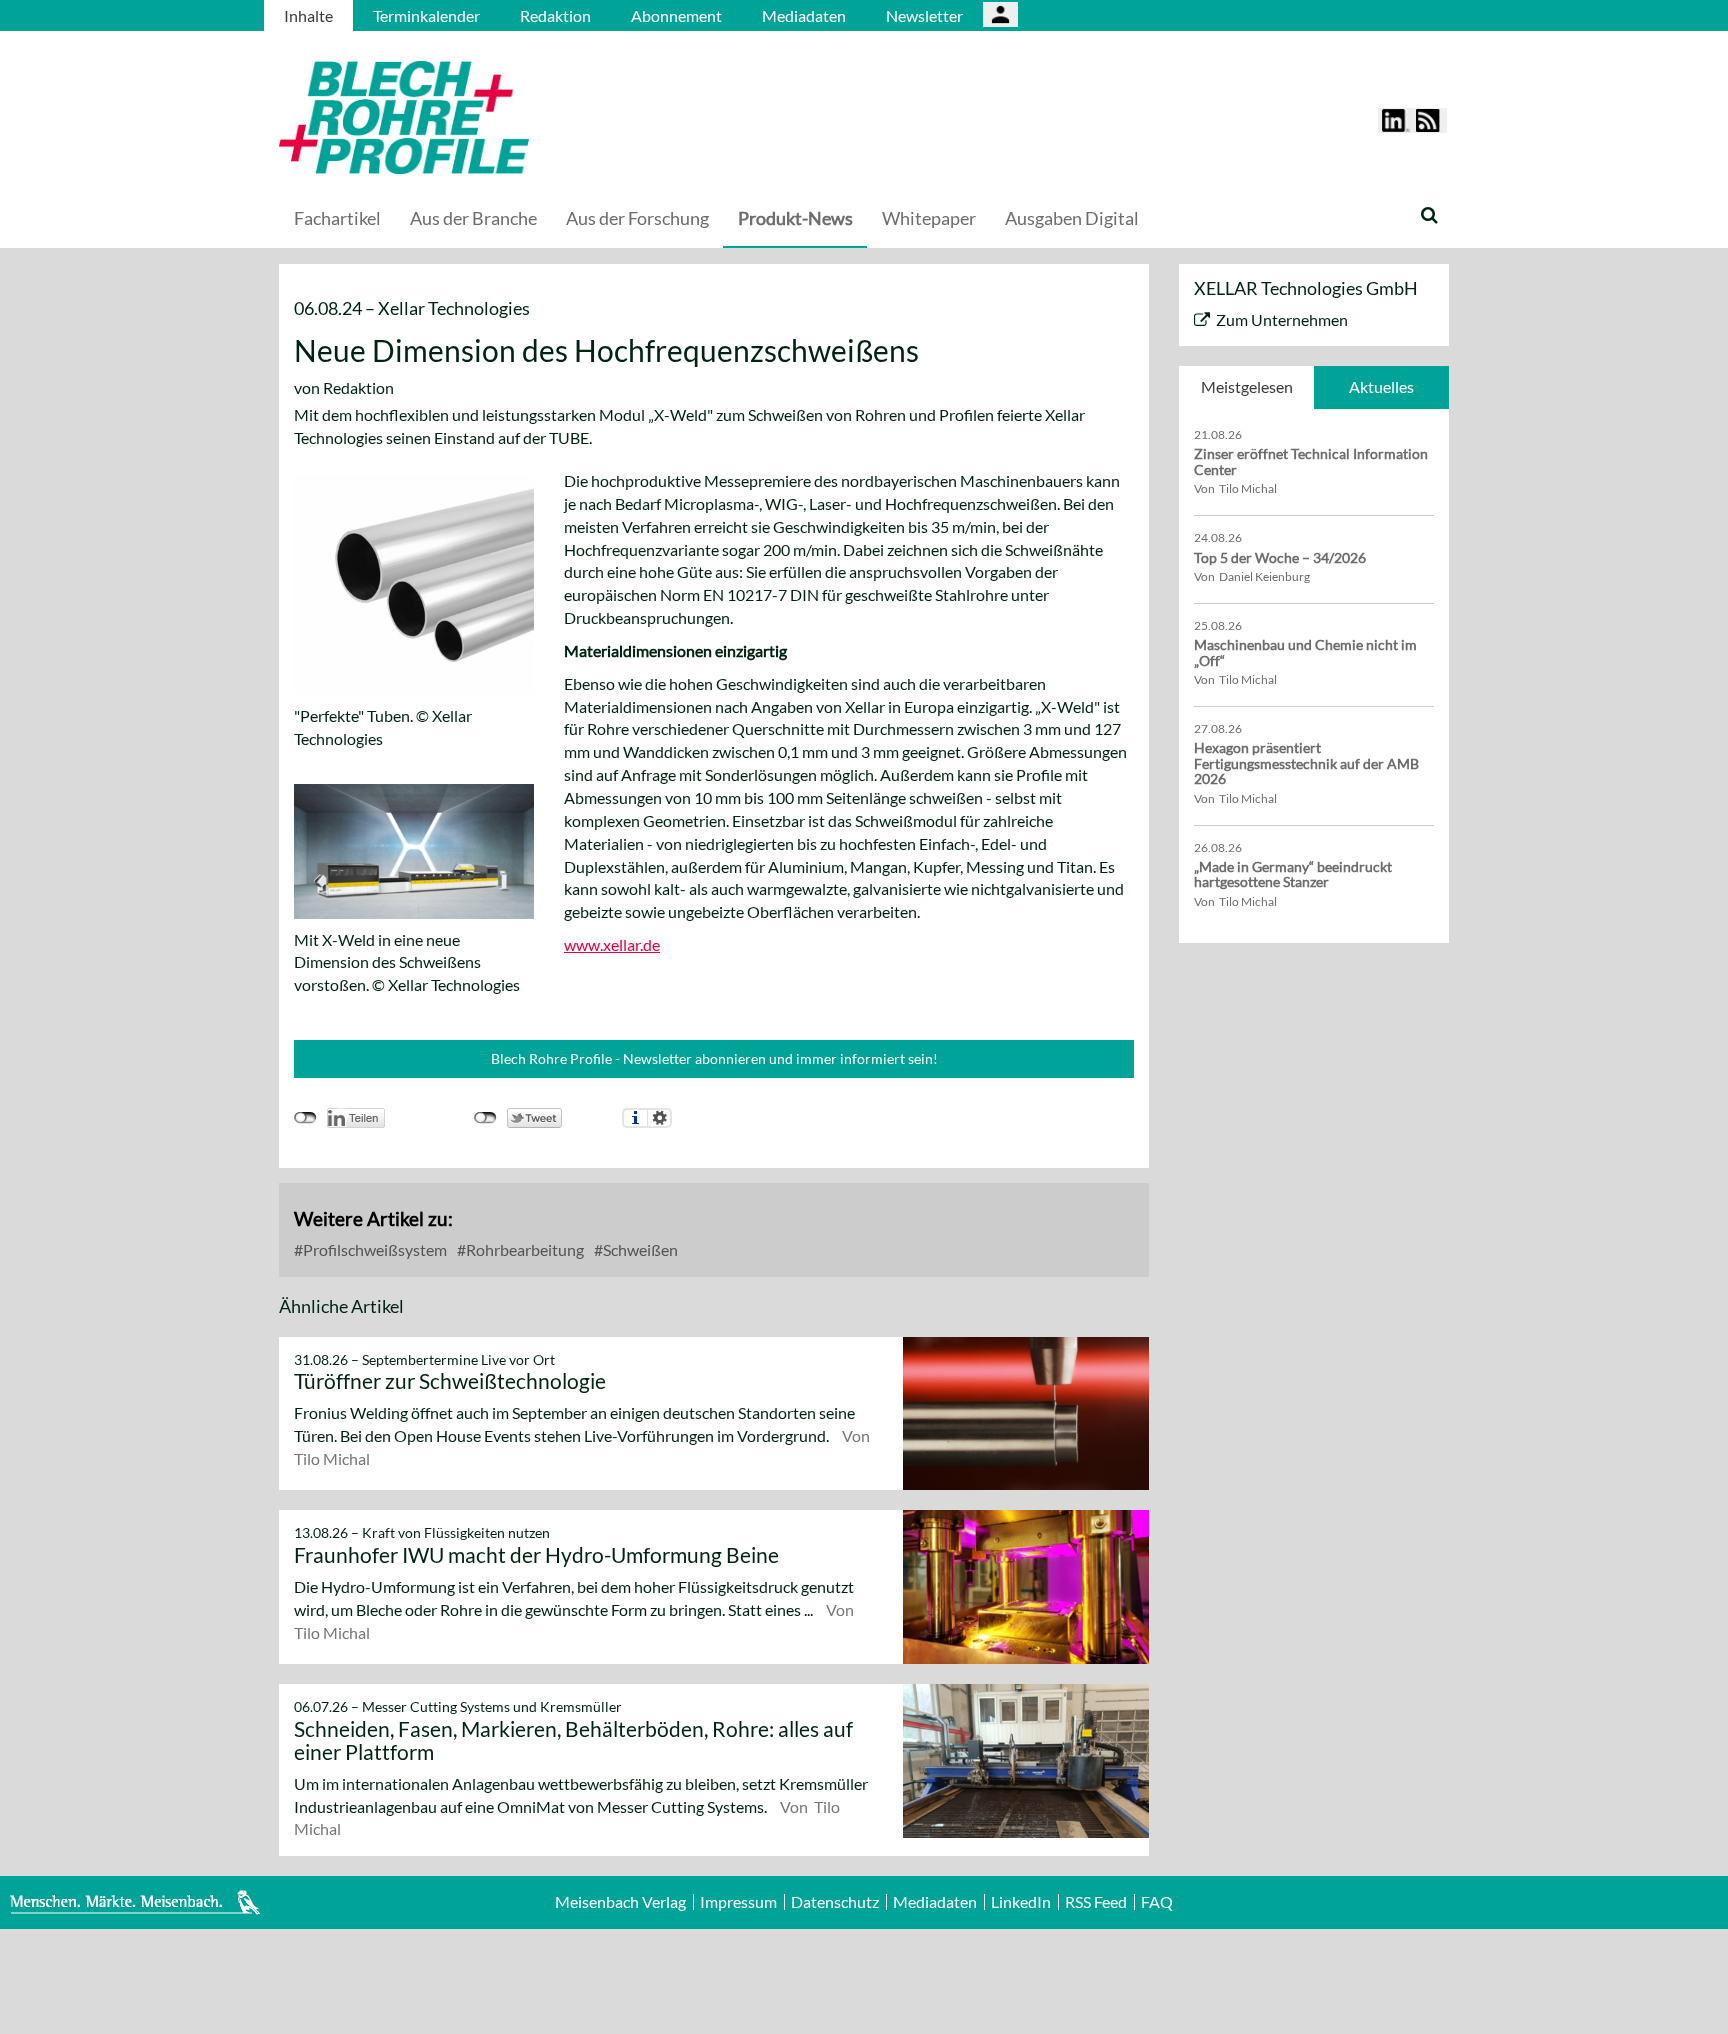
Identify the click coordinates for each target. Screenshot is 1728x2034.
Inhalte (308, 15)
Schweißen (639, 1249)
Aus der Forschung (637, 218)
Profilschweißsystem (373, 1249)
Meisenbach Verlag (620, 1902)
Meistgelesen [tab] (1247, 386)
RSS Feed (1096, 1902)
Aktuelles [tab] (1381, 386)
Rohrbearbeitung (523, 1249)
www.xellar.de (612, 944)
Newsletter (924, 15)
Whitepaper (929, 218)
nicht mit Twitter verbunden (485, 1118)
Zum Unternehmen (1282, 319)
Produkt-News (795, 218)
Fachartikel (337, 218)
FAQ (1157, 1902)
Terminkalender (426, 15)
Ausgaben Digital (1072, 218)
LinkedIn (1021, 1902)
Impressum (738, 1902)
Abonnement (676, 15)
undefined (305, 1118)
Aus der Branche (473, 218)
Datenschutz (835, 1902)
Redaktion (555, 15)
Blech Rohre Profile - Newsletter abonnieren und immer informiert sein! (714, 1058)
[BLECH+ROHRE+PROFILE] (529, 117)
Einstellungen (659, 1118)
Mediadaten (804, 15)
